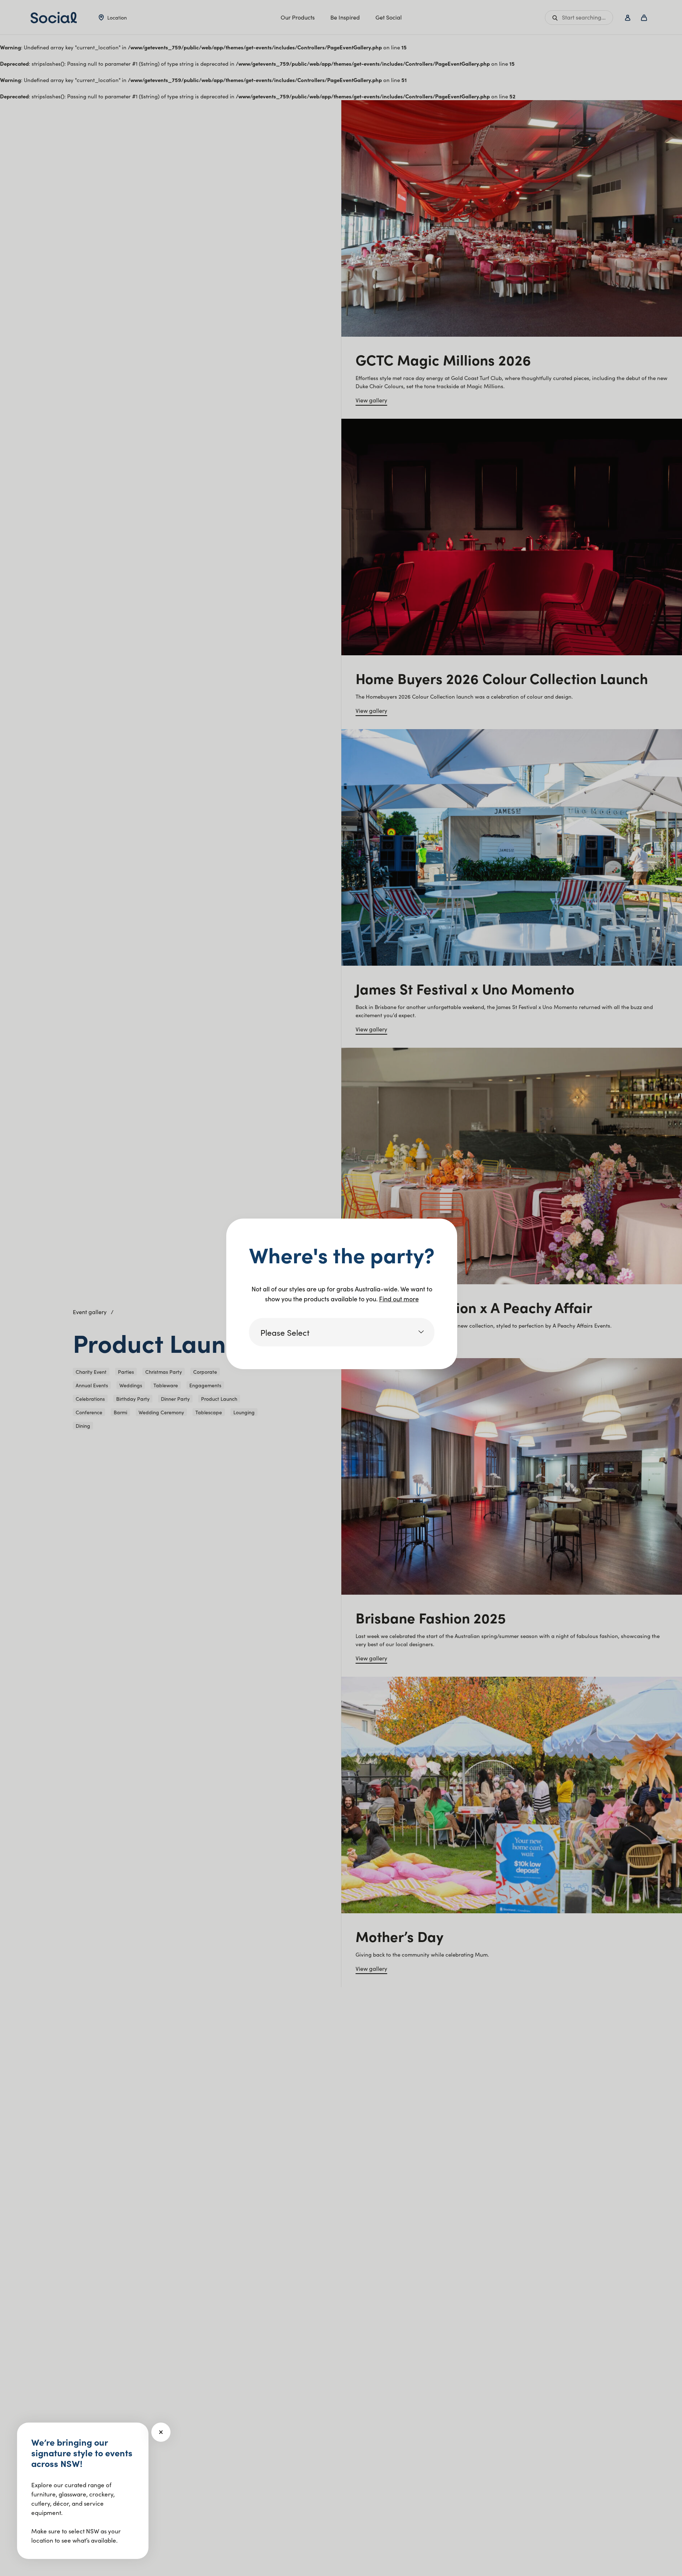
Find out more (399, 1299)
